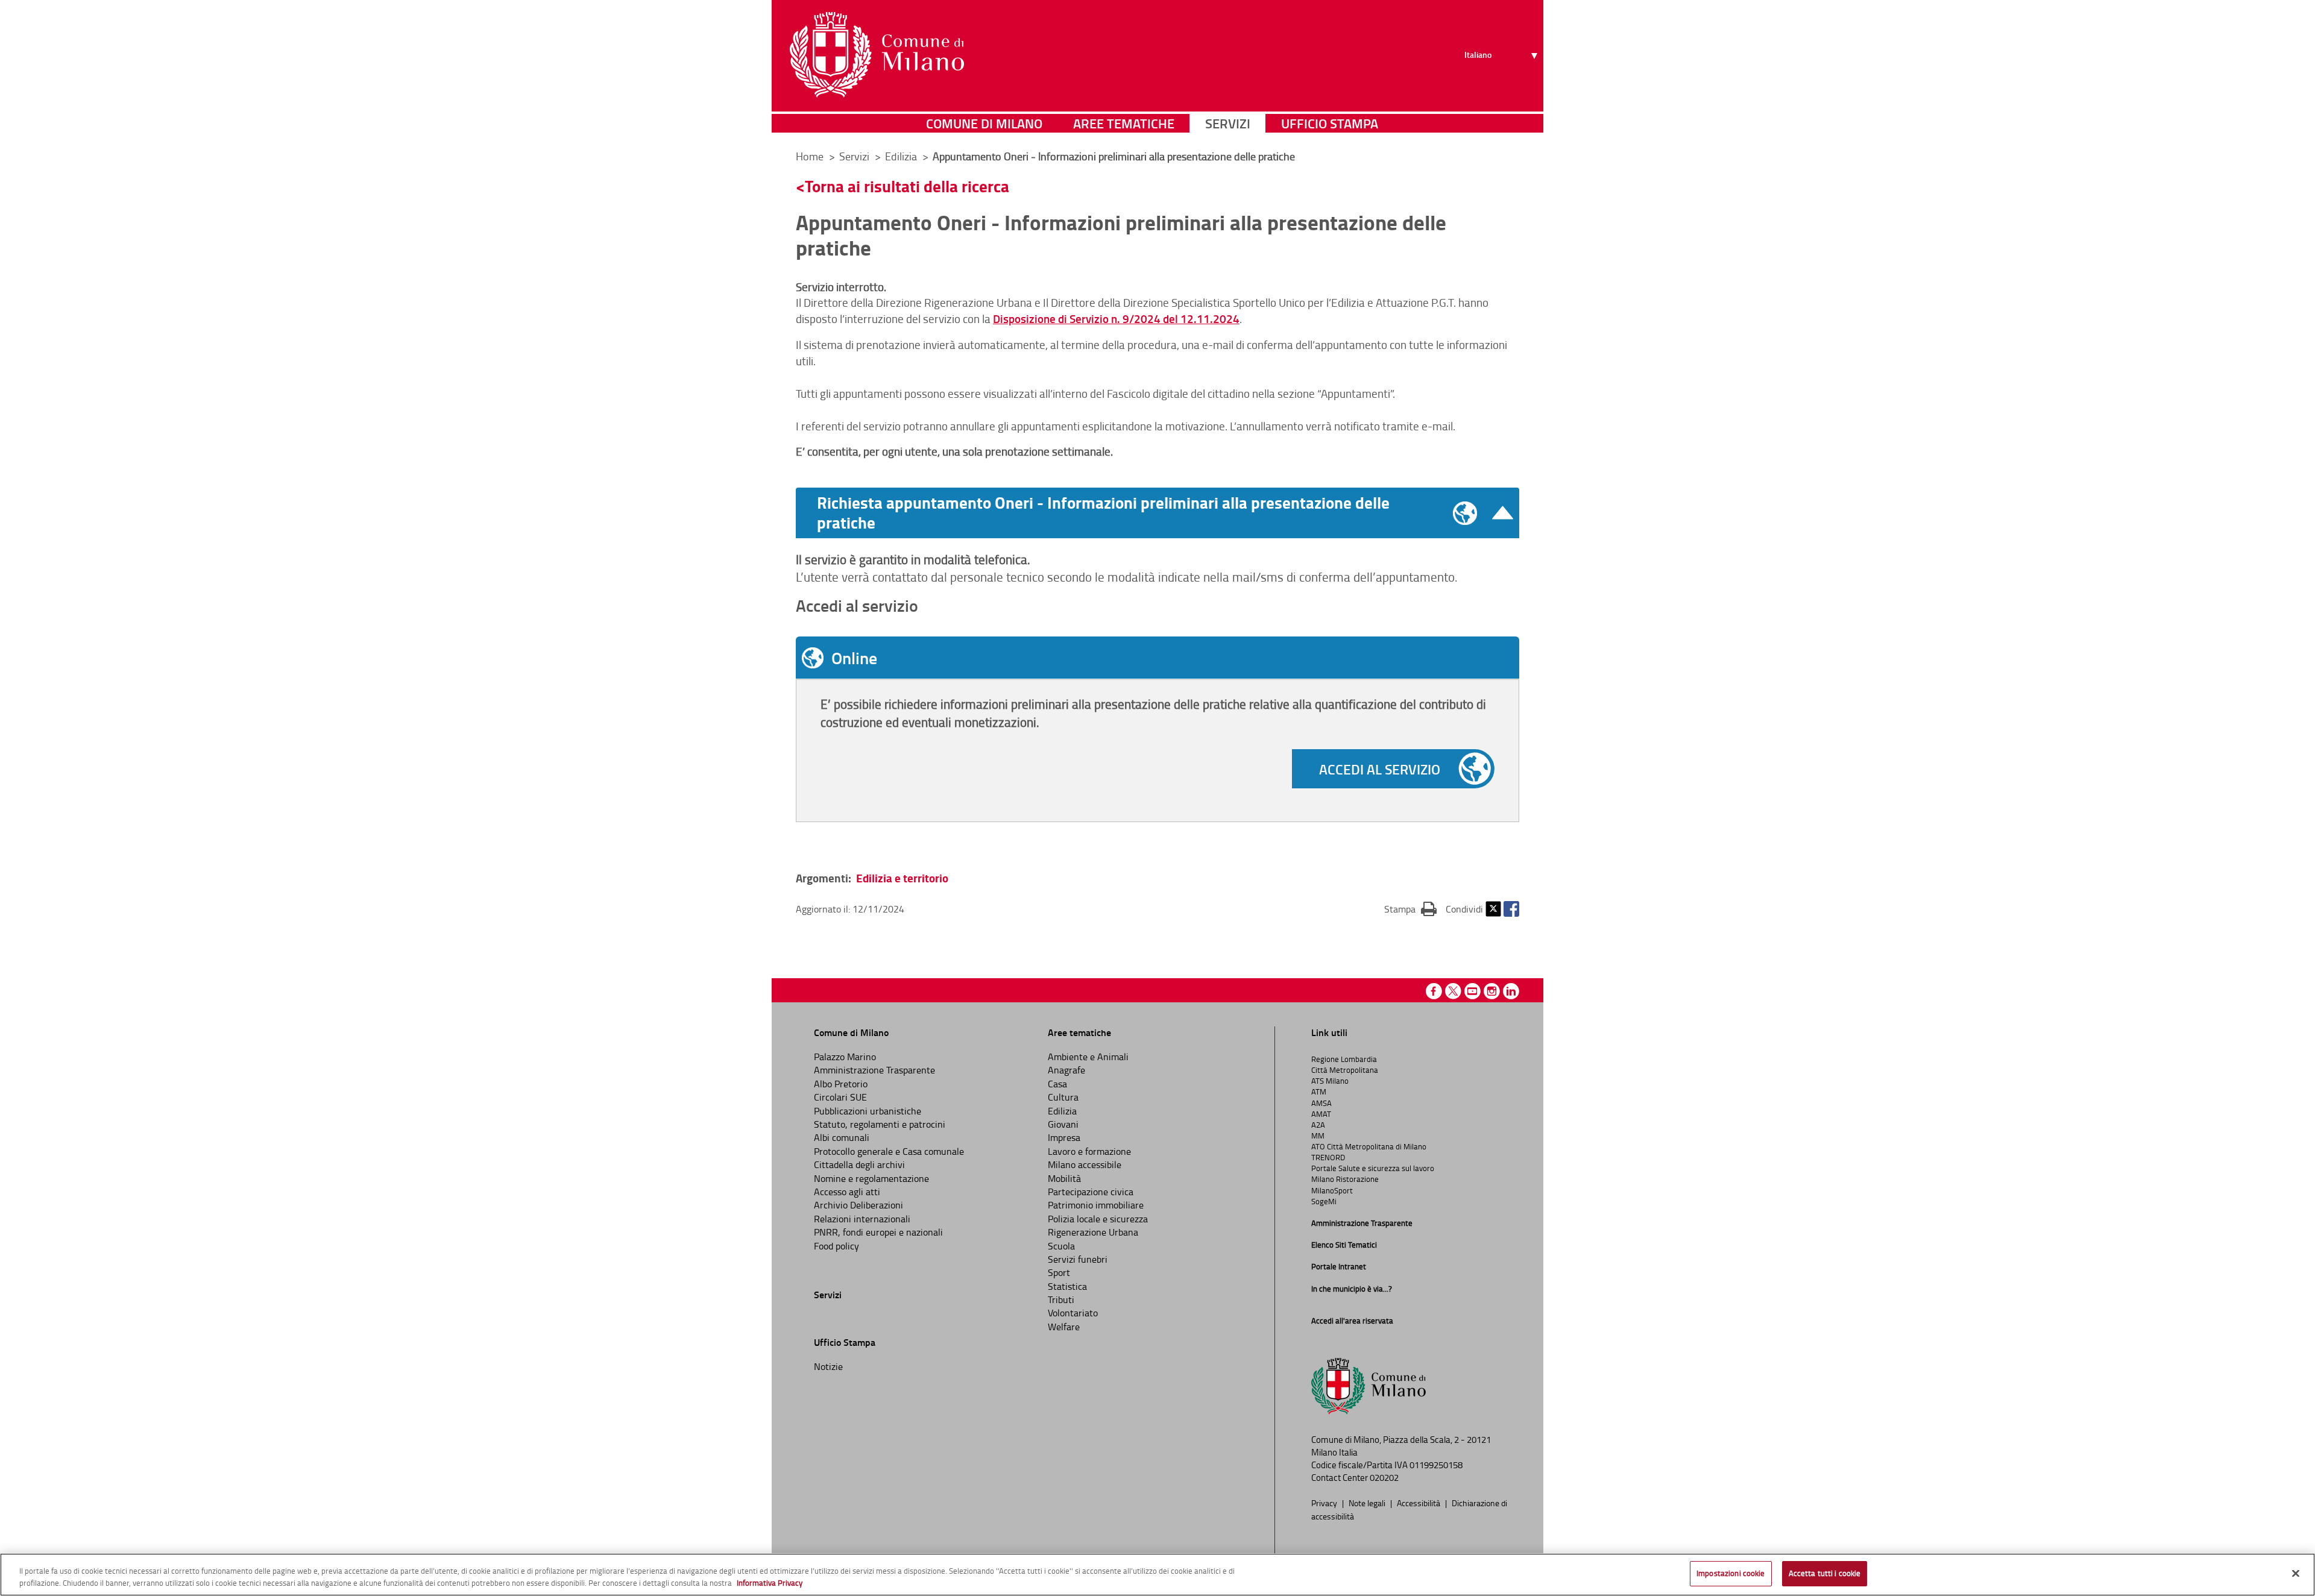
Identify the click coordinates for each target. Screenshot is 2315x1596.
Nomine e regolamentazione (871, 1178)
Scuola (1061, 1246)
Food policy (836, 1246)
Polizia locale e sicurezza (1098, 1219)
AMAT (1321, 1114)
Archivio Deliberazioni (858, 1205)
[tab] (1157, 658)
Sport (1059, 1272)
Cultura (1063, 1097)
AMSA (1321, 1103)
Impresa (1064, 1137)
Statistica (1067, 1286)
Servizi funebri (1078, 1259)
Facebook (1511, 909)
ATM (1319, 1092)
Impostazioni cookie (1731, 1573)
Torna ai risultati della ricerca (907, 186)
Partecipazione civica (1091, 1192)
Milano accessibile (1085, 1164)
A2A (1318, 1125)
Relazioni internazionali (862, 1219)
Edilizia (1062, 1111)
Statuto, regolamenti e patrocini (880, 1124)
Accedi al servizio (1380, 769)
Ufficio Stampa (1330, 123)
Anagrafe (1066, 1070)
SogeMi (1324, 1201)
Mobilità (1064, 1178)
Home (810, 156)
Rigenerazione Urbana (1093, 1232)
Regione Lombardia (1344, 1059)
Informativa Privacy (770, 1583)
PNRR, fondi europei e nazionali (878, 1232)
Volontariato (1073, 1313)
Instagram (1492, 991)
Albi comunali (842, 1137)
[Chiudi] (2296, 1573)
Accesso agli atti (847, 1192)
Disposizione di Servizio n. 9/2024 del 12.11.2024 (1116, 319)
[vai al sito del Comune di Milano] (877, 55)
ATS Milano (1330, 1081)
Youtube (1472, 991)
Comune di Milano (984, 123)
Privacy (1325, 1503)
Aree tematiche (1124, 123)
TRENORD (1328, 1157)
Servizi (1228, 123)
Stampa (1410, 909)
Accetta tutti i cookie (1825, 1573)
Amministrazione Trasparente (874, 1070)
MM (1318, 1136)
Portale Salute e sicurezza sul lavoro (1373, 1168)
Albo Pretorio (841, 1084)
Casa (1057, 1084)
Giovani (1063, 1124)
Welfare (1064, 1327)
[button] (1165, 513)
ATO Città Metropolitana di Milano (1369, 1146)
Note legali (1368, 1503)
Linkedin (1511, 991)
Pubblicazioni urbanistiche (868, 1111)
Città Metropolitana (1345, 1070)
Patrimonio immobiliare (1096, 1205)
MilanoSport (1332, 1190)
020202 (1384, 1478)
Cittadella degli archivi (859, 1164)
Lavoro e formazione (1089, 1151)
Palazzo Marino (845, 1057)
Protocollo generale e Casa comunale (889, 1151)
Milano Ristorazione (1345, 1179)
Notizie (828, 1366)
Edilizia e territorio (902, 878)
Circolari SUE (840, 1097)
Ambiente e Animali (1088, 1057)
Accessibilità (1419, 1503)
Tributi (1061, 1299)
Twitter (1493, 909)
